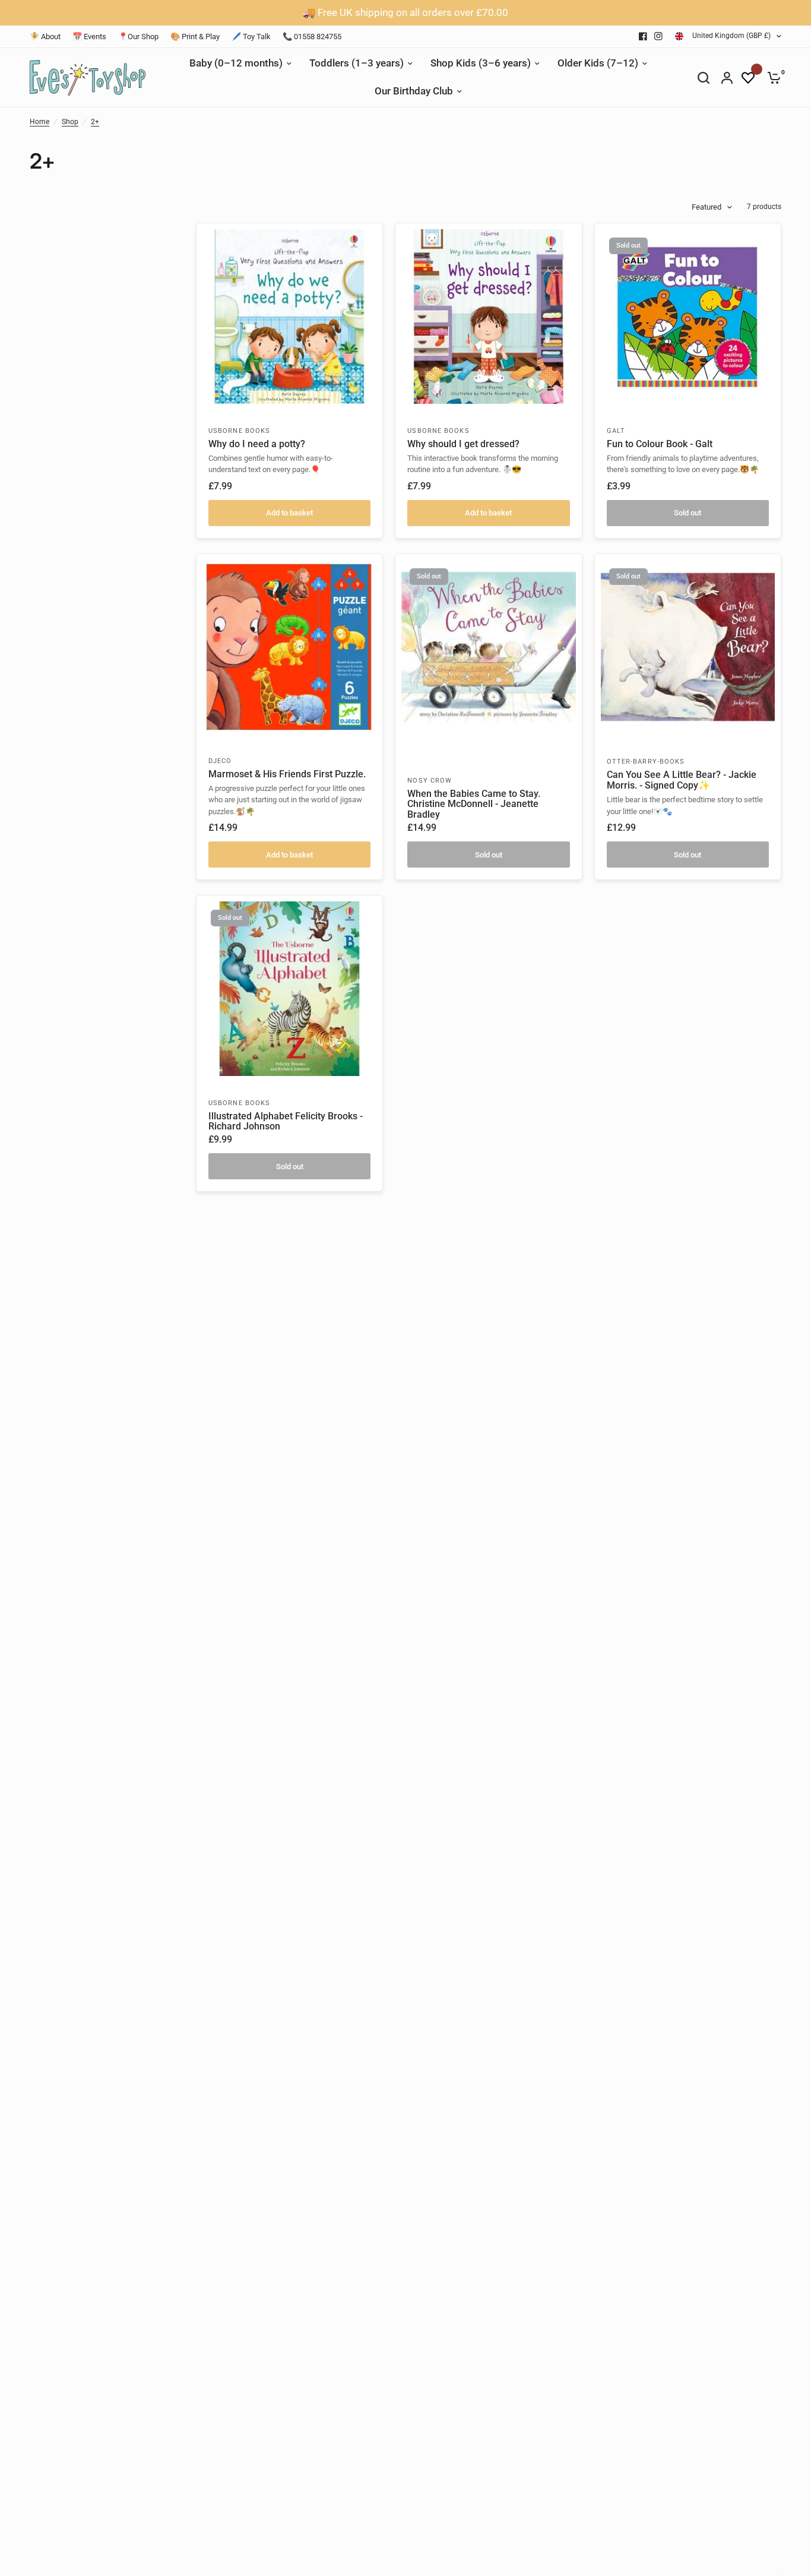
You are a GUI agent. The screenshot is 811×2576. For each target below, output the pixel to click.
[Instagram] (658, 36)
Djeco (220, 761)
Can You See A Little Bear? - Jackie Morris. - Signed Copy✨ (682, 780)
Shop (70, 122)
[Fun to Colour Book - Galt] (688, 316)
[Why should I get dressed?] (488, 316)
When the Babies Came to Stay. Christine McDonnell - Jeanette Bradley (474, 805)
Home (39, 122)
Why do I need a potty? (257, 444)
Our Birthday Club (414, 91)
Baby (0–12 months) (236, 63)
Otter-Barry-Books (646, 762)
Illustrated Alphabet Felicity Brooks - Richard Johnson (286, 1122)
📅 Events (89, 37)
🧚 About (45, 37)
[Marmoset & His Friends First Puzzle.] (289, 647)
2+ (95, 122)
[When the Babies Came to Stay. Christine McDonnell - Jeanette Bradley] (488, 647)
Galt (616, 431)
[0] (771, 78)
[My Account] (727, 78)
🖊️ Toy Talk (251, 37)
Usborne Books (239, 431)
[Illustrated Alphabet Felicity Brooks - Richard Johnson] (289, 988)
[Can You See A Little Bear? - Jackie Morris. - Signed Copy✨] (688, 647)
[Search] (704, 78)
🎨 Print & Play (195, 37)
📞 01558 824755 (312, 37)
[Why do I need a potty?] (289, 316)
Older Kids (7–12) (598, 63)
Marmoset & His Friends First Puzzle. (287, 774)
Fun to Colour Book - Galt (660, 444)
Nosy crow (430, 781)
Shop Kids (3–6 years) (481, 63)
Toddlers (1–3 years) (357, 63)
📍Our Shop (138, 37)
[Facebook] (643, 36)
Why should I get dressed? (463, 444)
